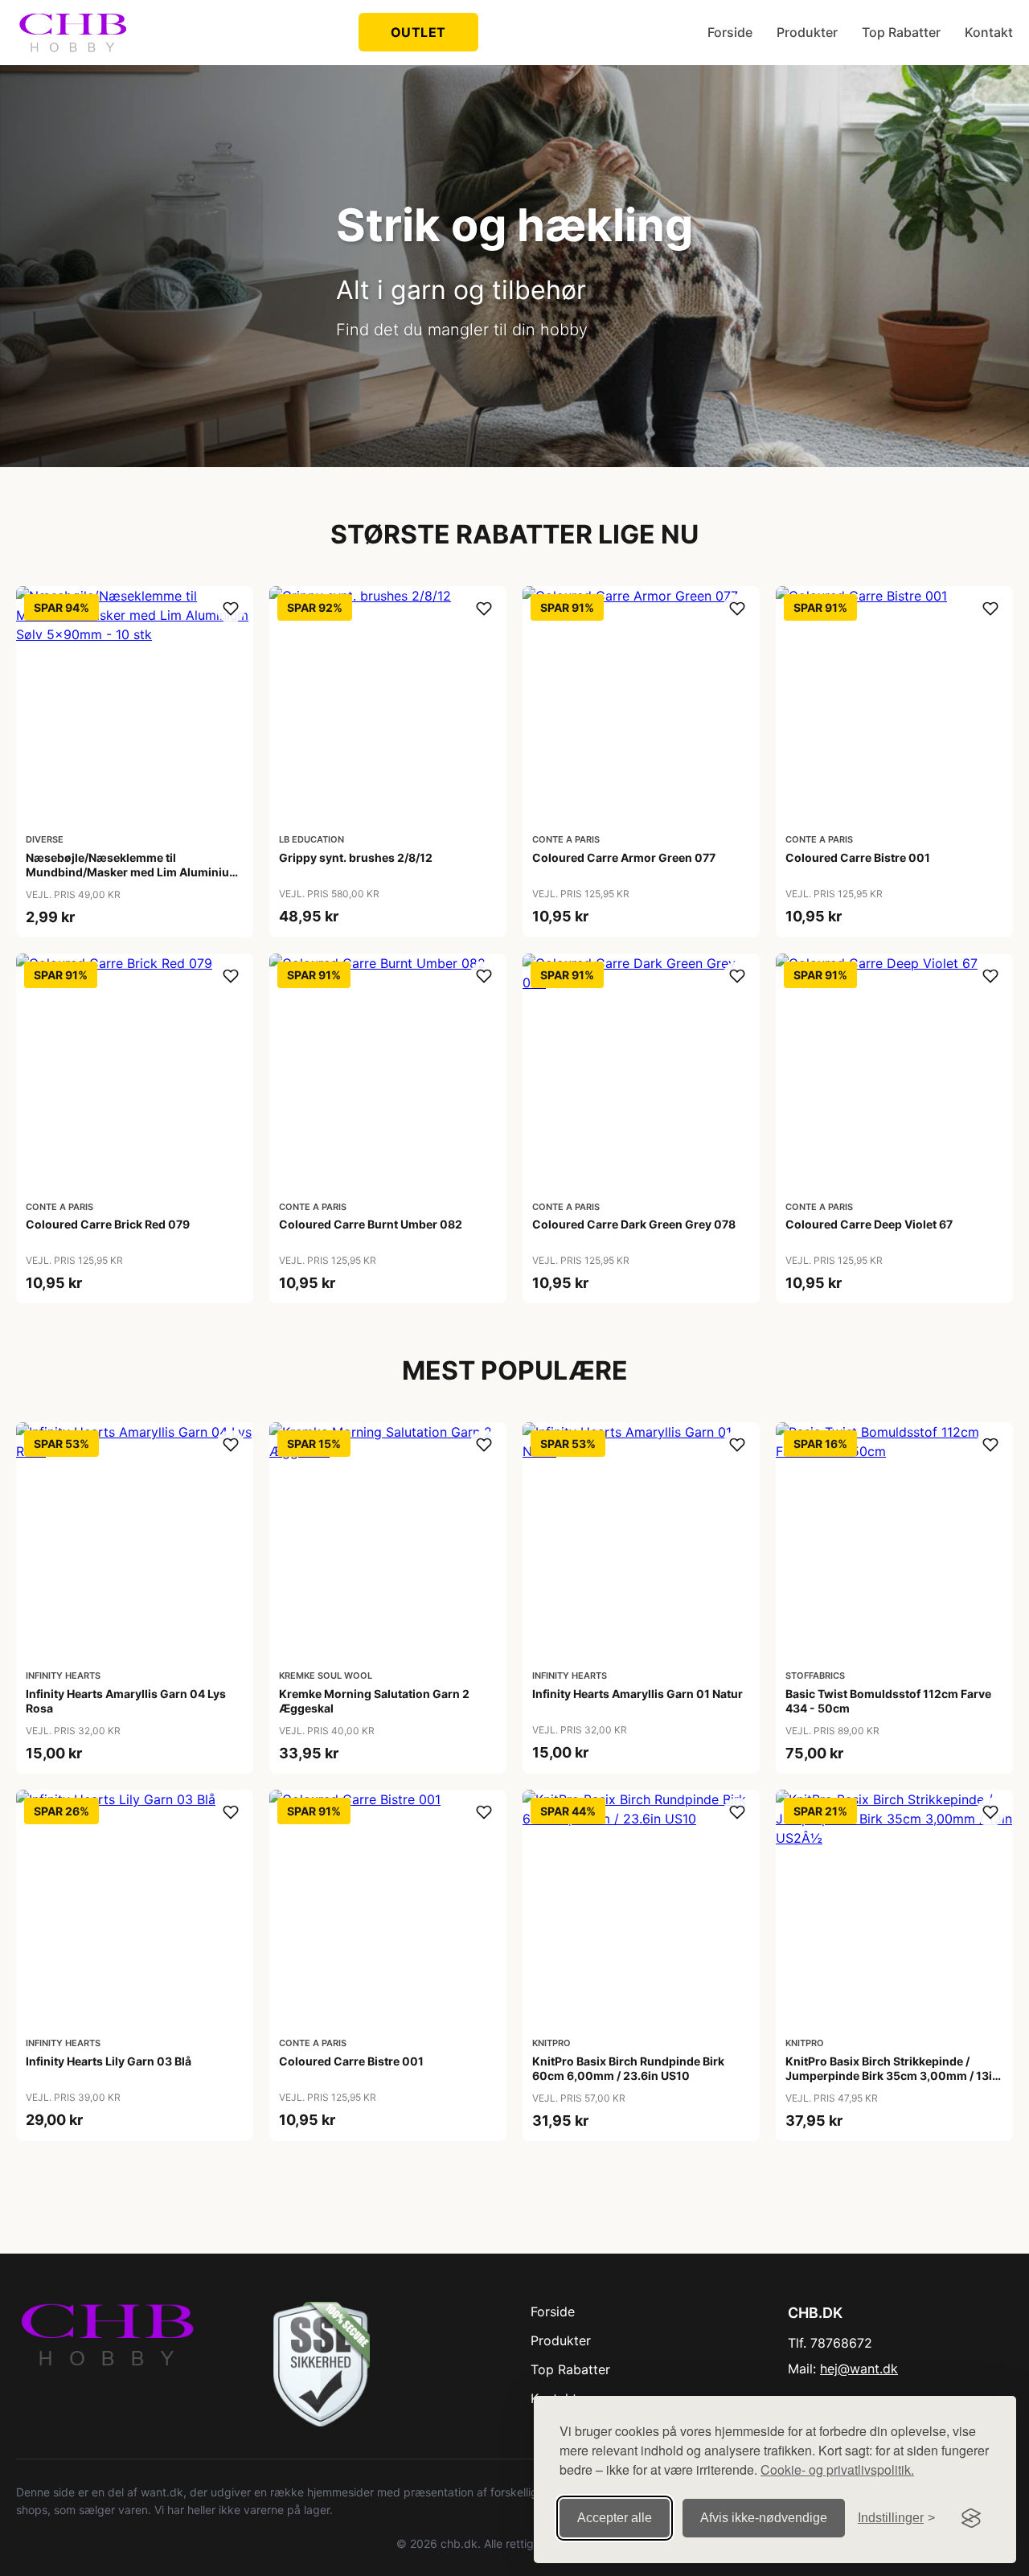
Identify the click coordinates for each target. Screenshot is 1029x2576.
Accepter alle (615, 2518)
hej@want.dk (859, 2369)
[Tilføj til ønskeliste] (231, 609)
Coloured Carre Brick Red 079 (108, 1224)
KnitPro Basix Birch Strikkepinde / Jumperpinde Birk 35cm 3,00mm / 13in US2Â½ (892, 2076)
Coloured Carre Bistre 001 (858, 857)
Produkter (807, 32)
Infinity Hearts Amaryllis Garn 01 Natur (637, 1694)
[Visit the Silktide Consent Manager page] (971, 2518)
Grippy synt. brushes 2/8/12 (356, 857)
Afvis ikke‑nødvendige (764, 2518)
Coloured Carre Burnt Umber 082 (371, 1224)
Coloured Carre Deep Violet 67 (869, 1224)
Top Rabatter (901, 32)
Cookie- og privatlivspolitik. (837, 2469)
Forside (730, 32)
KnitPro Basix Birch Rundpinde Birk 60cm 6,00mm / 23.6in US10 (628, 2068)
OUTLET (418, 32)
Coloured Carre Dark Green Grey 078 (634, 1224)
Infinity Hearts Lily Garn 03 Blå (109, 2061)
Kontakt (989, 32)
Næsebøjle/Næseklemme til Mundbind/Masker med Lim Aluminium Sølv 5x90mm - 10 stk (133, 872)
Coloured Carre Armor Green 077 (624, 857)
